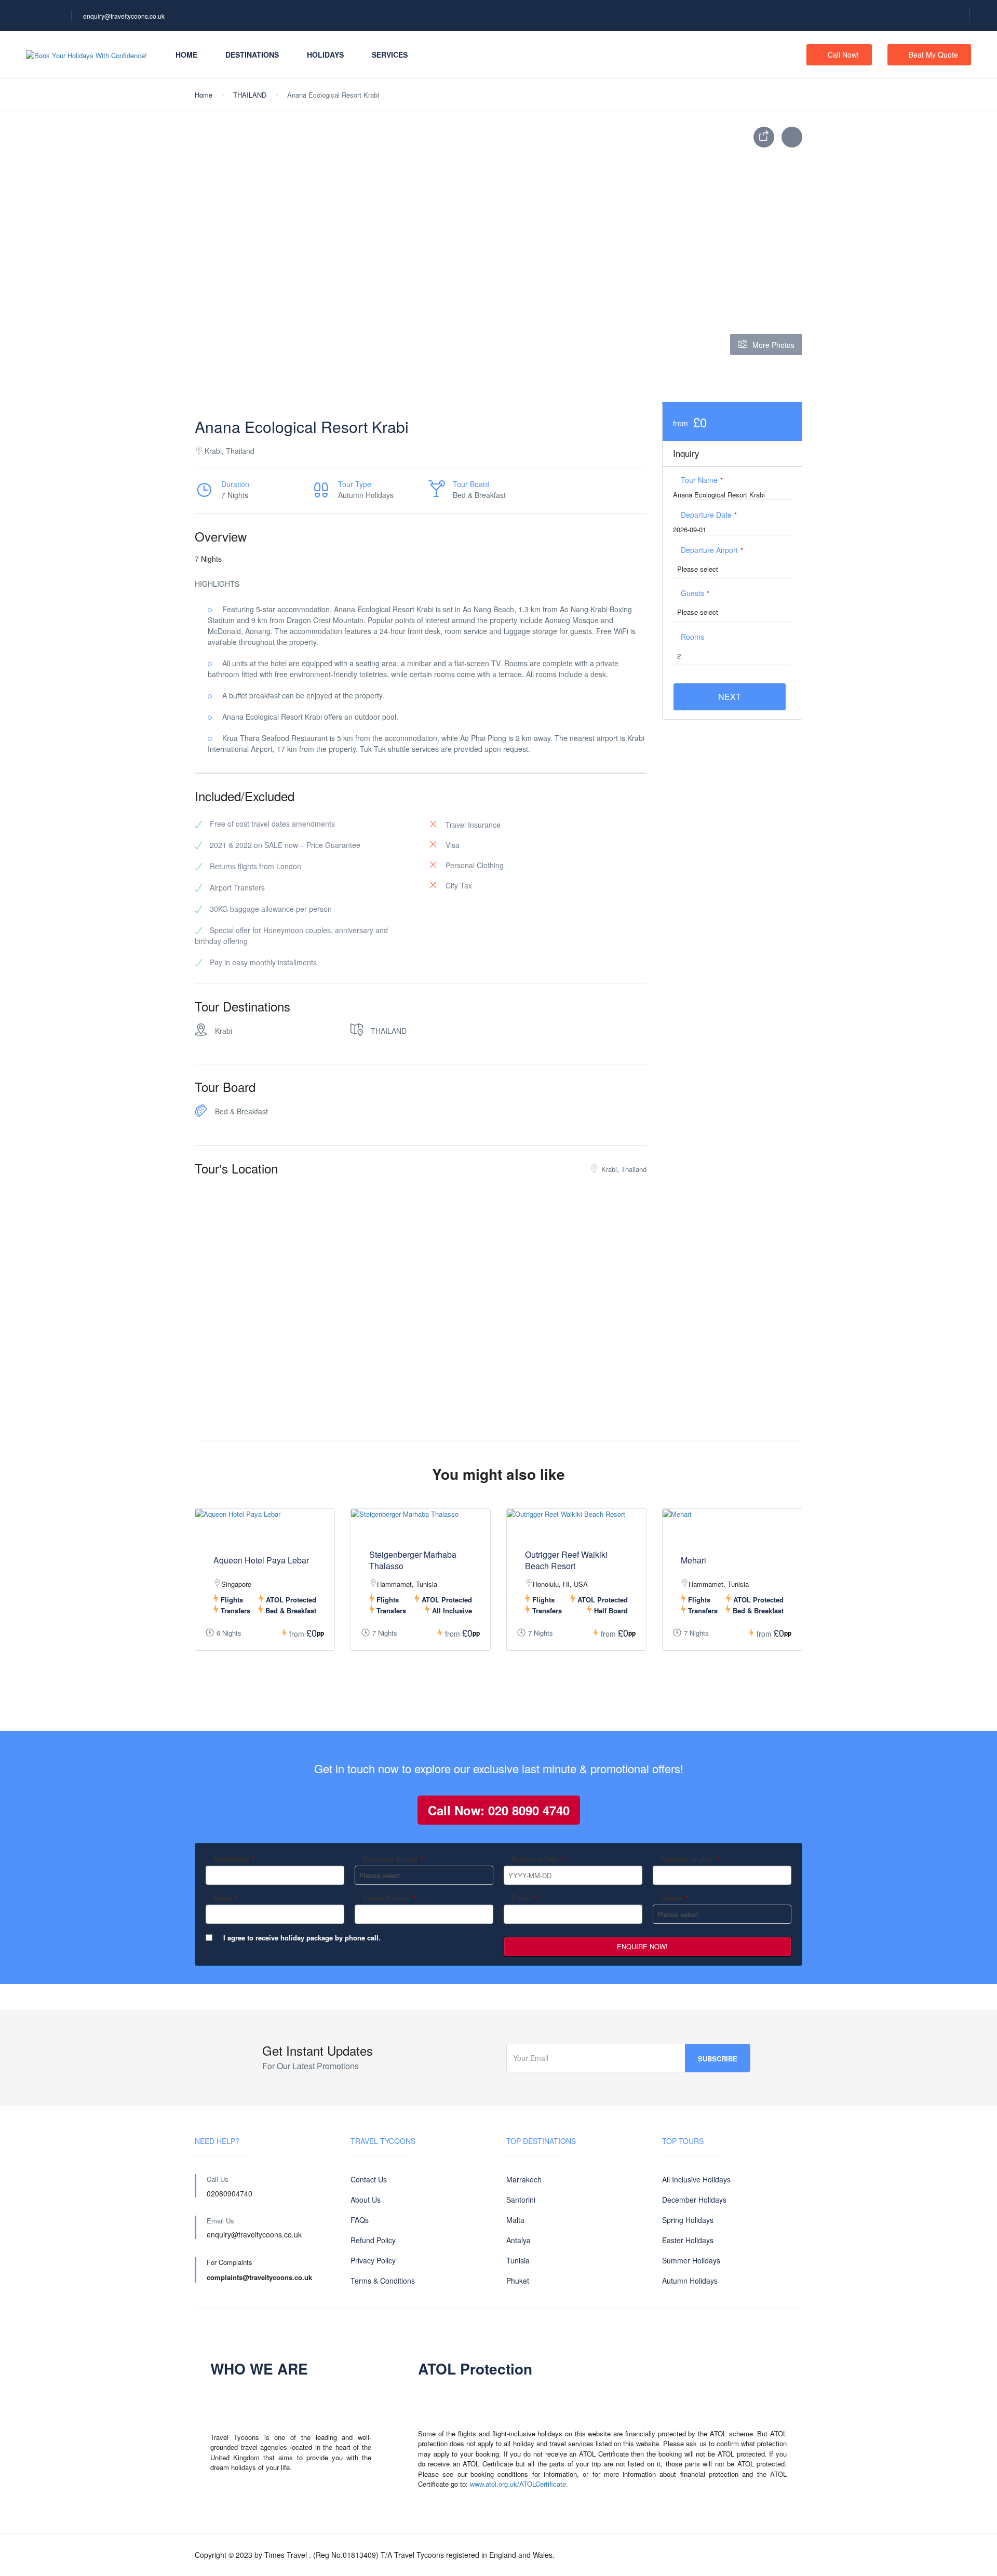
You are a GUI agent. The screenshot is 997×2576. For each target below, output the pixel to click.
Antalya (518, 2240)
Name (225, 1898)
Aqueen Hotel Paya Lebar (261, 1560)
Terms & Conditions (383, 2281)
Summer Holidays (691, 2260)
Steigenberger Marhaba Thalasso (413, 1560)
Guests (695, 593)
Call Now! (843, 55)
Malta (515, 2220)
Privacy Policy (373, 2260)
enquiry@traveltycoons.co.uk (124, 16)
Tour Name (702, 480)
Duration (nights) (690, 1859)
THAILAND (250, 95)
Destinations (252, 55)
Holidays (325, 55)
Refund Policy (373, 2240)
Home (186, 55)
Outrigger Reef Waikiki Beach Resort (566, 1560)
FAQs (360, 2220)
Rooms (692, 637)
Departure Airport (712, 550)
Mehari (693, 1560)
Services (390, 55)
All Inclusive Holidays (696, 2179)
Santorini (521, 2200)
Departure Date (709, 515)
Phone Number (389, 1898)
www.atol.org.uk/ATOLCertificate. (519, 2484)
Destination (234, 1859)
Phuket (518, 2281)
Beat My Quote (933, 55)
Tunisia (518, 2260)
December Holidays (694, 2200)
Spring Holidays (688, 2220)
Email (523, 1898)
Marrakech (524, 2179)
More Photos (773, 345)
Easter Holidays (688, 2240)
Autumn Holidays (690, 2281)
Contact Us (369, 2179)
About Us (366, 2200)
